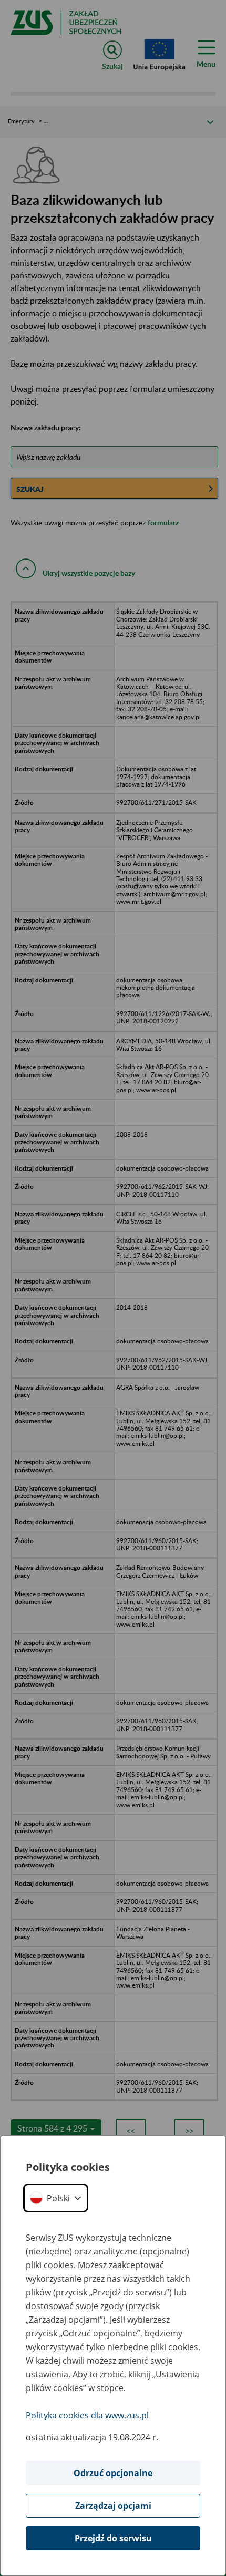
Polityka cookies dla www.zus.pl (87, 2415)
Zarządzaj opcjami (113, 2506)
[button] (56, 2198)
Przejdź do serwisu (113, 2538)
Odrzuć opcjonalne (113, 2473)
